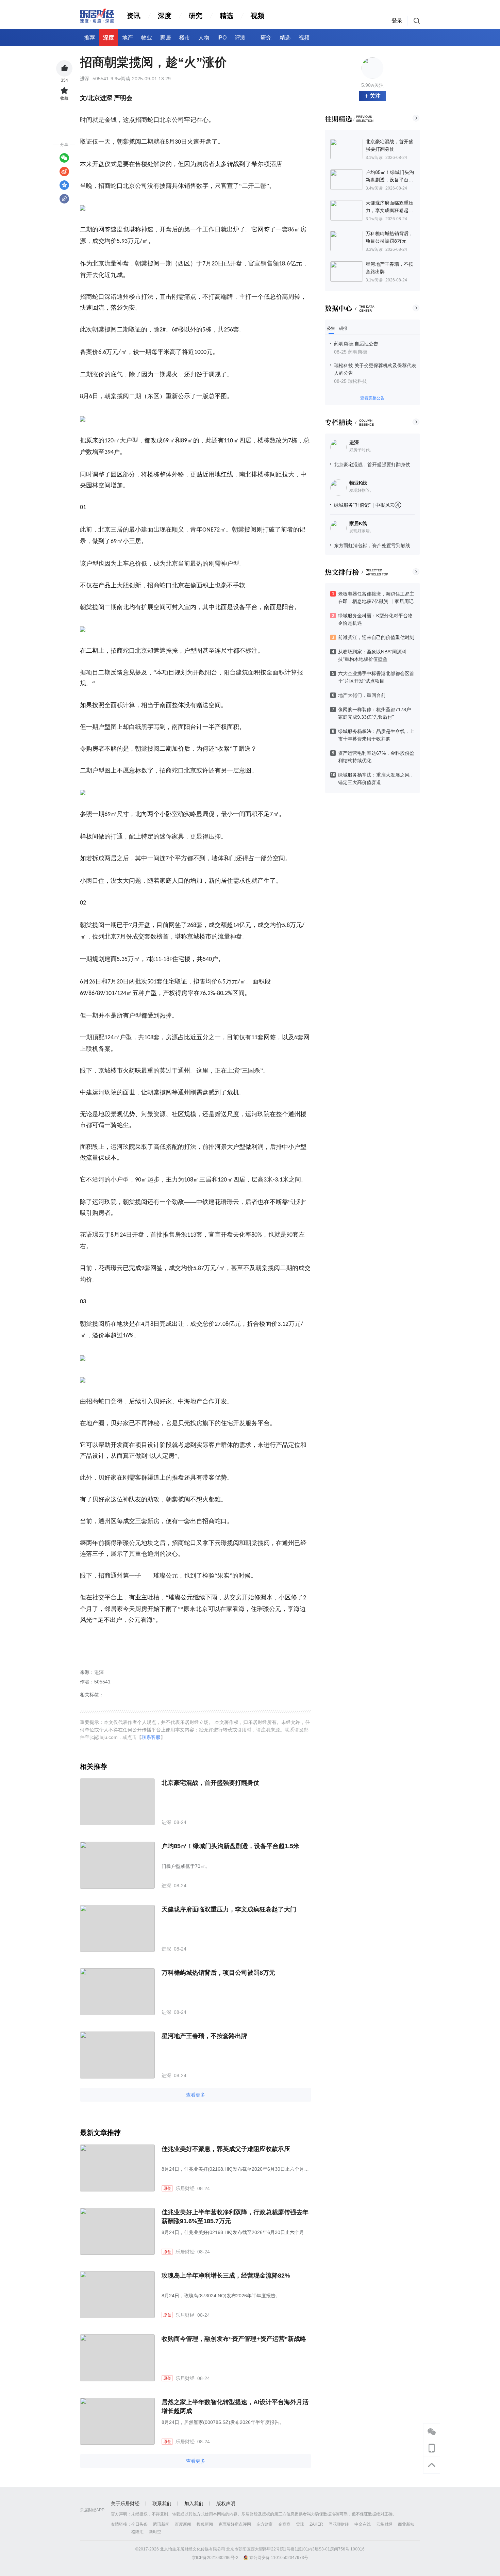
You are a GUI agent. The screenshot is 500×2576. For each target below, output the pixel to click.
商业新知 (406, 2524)
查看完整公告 (372, 398)
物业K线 (358, 483)
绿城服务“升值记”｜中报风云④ (368, 505)
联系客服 (151, 1737)
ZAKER (316, 2524)
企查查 (284, 2524)
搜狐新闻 (205, 2524)
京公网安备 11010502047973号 (279, 2558)
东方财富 (265, 2524)
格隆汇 (137, 2532)
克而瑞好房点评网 (235, 2524)
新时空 (155, 2532)
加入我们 (194, 2504)
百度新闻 (183, 2524)
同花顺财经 (339, 2524)
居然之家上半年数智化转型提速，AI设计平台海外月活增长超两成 (235, 2407)
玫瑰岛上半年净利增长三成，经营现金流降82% (226, 2276)
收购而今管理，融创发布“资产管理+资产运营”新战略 (234, 2339)
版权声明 (226, 2504)
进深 (354, 442)
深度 (165, 16)
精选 (227, 16)
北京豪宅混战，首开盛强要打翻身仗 (372, 464)
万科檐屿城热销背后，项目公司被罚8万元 (218, 1973)
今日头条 (139, 2524)
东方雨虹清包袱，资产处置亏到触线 (372, 545)
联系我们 (162, 2504)
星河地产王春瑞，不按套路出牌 (204, 2036)
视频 (257, 16)
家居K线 (358, 523)
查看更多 (196, 2095)
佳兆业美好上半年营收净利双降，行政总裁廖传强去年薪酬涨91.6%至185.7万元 (235, 2217)
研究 (196, 16)
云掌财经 (384, 2524)
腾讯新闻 (161, 2524)
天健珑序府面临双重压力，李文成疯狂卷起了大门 (229, 1909)
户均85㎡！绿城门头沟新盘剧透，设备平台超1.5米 (230, 1846)
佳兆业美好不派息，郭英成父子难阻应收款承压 (226, 2149)
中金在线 (363, 2524)
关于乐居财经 (125, 2504)
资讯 (134, 16)
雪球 (300, 2524)
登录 (397, 21)
